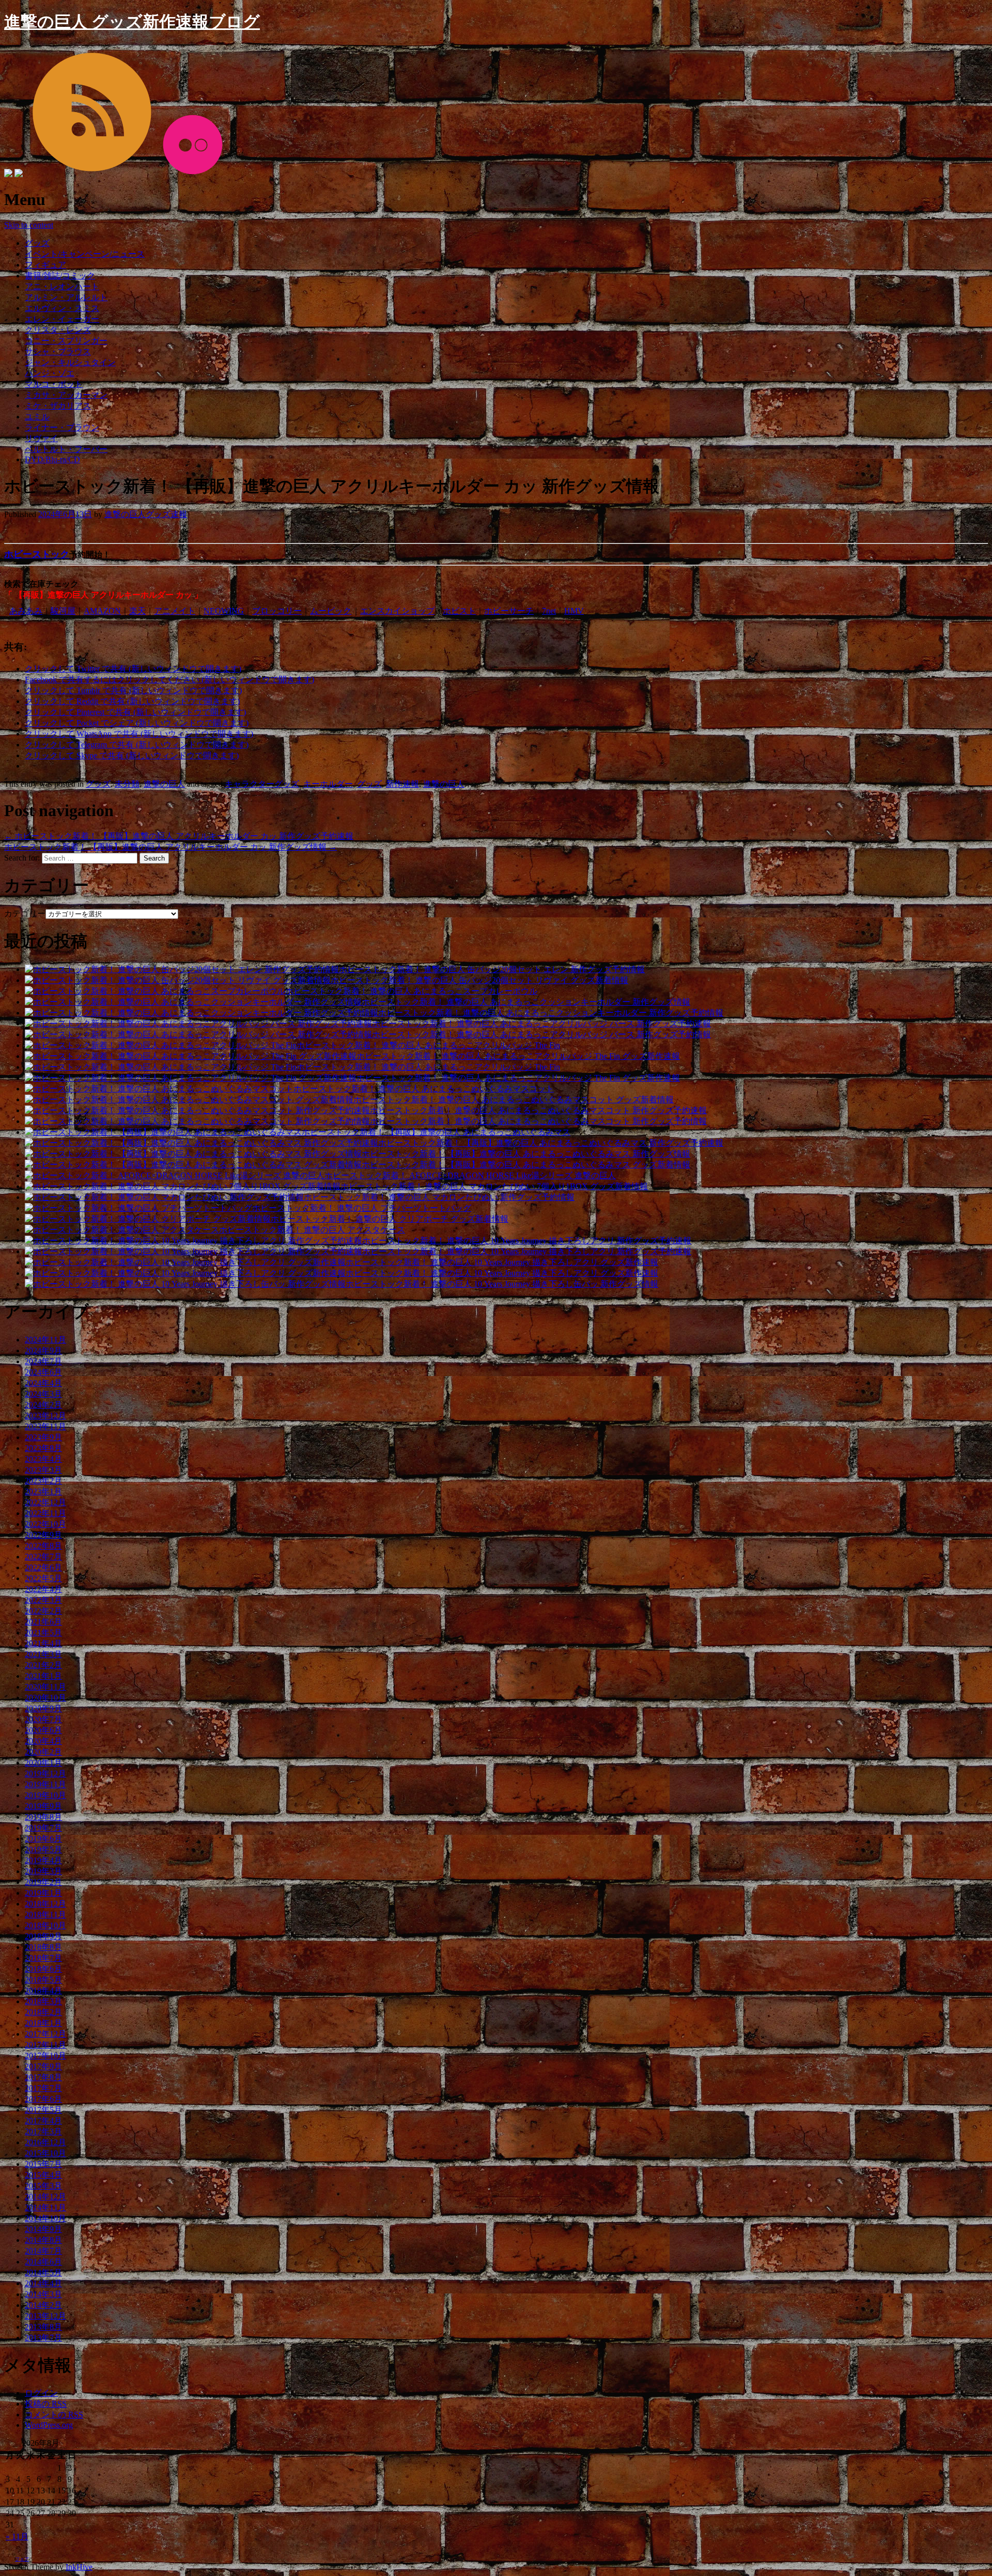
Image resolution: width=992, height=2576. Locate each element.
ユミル (37, 417)
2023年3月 (43, 1470)
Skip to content (29, 225)
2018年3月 (43, 2001)
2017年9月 (43, 2066)
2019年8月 (43, 1817)
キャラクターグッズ (262, 784)
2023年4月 (43, 1459)
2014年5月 (43, 2273)
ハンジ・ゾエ (50, 373)
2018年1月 (43, 2023)
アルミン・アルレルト (66, 297)
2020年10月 (45, 1698)
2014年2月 (43, 2305)
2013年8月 (43, 2327)
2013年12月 (45, 2316)
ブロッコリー (277, 611)
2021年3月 (43, 1654)
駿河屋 (63, 611)
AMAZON (102, 611)
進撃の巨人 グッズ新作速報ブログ (132, 22)
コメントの (54, 2415)
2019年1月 (43, 1893)
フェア (22, 2559)
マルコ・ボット (54, 384)
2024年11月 (45, 1340)
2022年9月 (43, 1535)
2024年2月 (43, 1405)
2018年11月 (45, 1915)
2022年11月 (45, 1513)
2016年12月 (45, 2142)
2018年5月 (43, 1980)
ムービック (331, 611)
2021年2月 (43, 1665)
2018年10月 (45, 1925)
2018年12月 (45, 1904)
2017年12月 (45, 2034)
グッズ (37, 243)
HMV (574, 611)
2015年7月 (43, 2164)
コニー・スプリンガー (66, 341)
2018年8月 (43, 1947)
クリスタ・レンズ (58, 330)
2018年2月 (43, 2012)
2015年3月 (43, 2186)
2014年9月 (43, 2229)
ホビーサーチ (509, 611)
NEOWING (224, 611)
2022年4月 (43, 1589)
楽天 (137, 611)
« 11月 (17, 2536)
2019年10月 (45, 1795)
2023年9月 (43, 1437)
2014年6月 (43, 2262)
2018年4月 (43, 1990)
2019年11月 (45, 1784)
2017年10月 (45, 2056)
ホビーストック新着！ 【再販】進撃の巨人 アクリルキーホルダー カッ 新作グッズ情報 (171, 847)
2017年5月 (43, 2110)
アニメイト (175, 611)
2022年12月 (45, 1502)
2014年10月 (45, 2218)
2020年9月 (43, 1708)
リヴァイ (41, 438)
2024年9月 (43, 1351)
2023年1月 (43, 1492)
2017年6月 (43, 2099)
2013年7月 (43, 2338)
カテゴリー (25, 914)
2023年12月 (45, 1416)
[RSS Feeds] (91, 174)
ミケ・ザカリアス (58, 406)
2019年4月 (43, 1860)
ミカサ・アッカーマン (66, 395)
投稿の (46, 2404)
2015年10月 (45, 2153)
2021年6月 (43, 1622)
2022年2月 (43, 1611)
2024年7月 (43, 1361)
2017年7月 (43, 2088)
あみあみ (26, 611)
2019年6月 (43, 1839)
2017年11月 (45, 2045)
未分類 (127, 784)
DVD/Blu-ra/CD (52, 459)
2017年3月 (43, 2132)
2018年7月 (43, 1958)
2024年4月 (43, 1383)
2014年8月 (43, 2240)
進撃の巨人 (164, 784)
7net (549, 611)
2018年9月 (43, 1936)
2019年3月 (43, 1871)
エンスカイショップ (397, 611)
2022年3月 (43, 1600)
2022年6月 (43, 1567)
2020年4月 (43, 1741)
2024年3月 (43, 1394)
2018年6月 (43, 1969)
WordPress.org (49, 2425)
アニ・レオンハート (62, 286)
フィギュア (45, 265)
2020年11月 (45, 1687)
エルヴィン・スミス (62, 308)
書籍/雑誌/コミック (60, 276)
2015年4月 (43, 2175)
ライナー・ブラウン (62, 427)
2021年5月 (43, 1633)
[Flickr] (192, 174)
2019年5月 (43, 1849)
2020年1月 (43, 1763)
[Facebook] (8, 174)
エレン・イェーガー (62, 319)
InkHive (79, 2567)
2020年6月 (43, 1730)
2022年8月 (43, 1546)
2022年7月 (43, 1557)
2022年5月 (43, 1578)
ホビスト (459, 611)
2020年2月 (43, 1752)
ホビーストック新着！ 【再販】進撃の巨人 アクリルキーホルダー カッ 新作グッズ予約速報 (179, 836)
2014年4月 (43, 2283)
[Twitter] (19, 174)
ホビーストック (37, 554)
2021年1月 (43, 1676)
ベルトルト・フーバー (66, 449)
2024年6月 (43, 1372)
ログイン (41, 2393)
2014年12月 (45, 2197)
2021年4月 (43, 1643)
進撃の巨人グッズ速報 (146, 514)
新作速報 (402, 784)
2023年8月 (43, 1448)
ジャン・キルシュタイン (70, 362)
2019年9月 (43, 1806)
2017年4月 (43, 2121)
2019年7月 (43, 1828)
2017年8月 (43, 2077)
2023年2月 (43, 1481)
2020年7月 (43, 1719)
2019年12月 (45, 1774)
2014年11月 (45, 2207)
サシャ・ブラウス (58, 352)
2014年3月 (43, 2294)
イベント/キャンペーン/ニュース (85, 254)
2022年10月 (45, 1524)
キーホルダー (328, 784)
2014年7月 (43, 2251)
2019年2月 (43, 1882)
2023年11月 (45, 1426)
